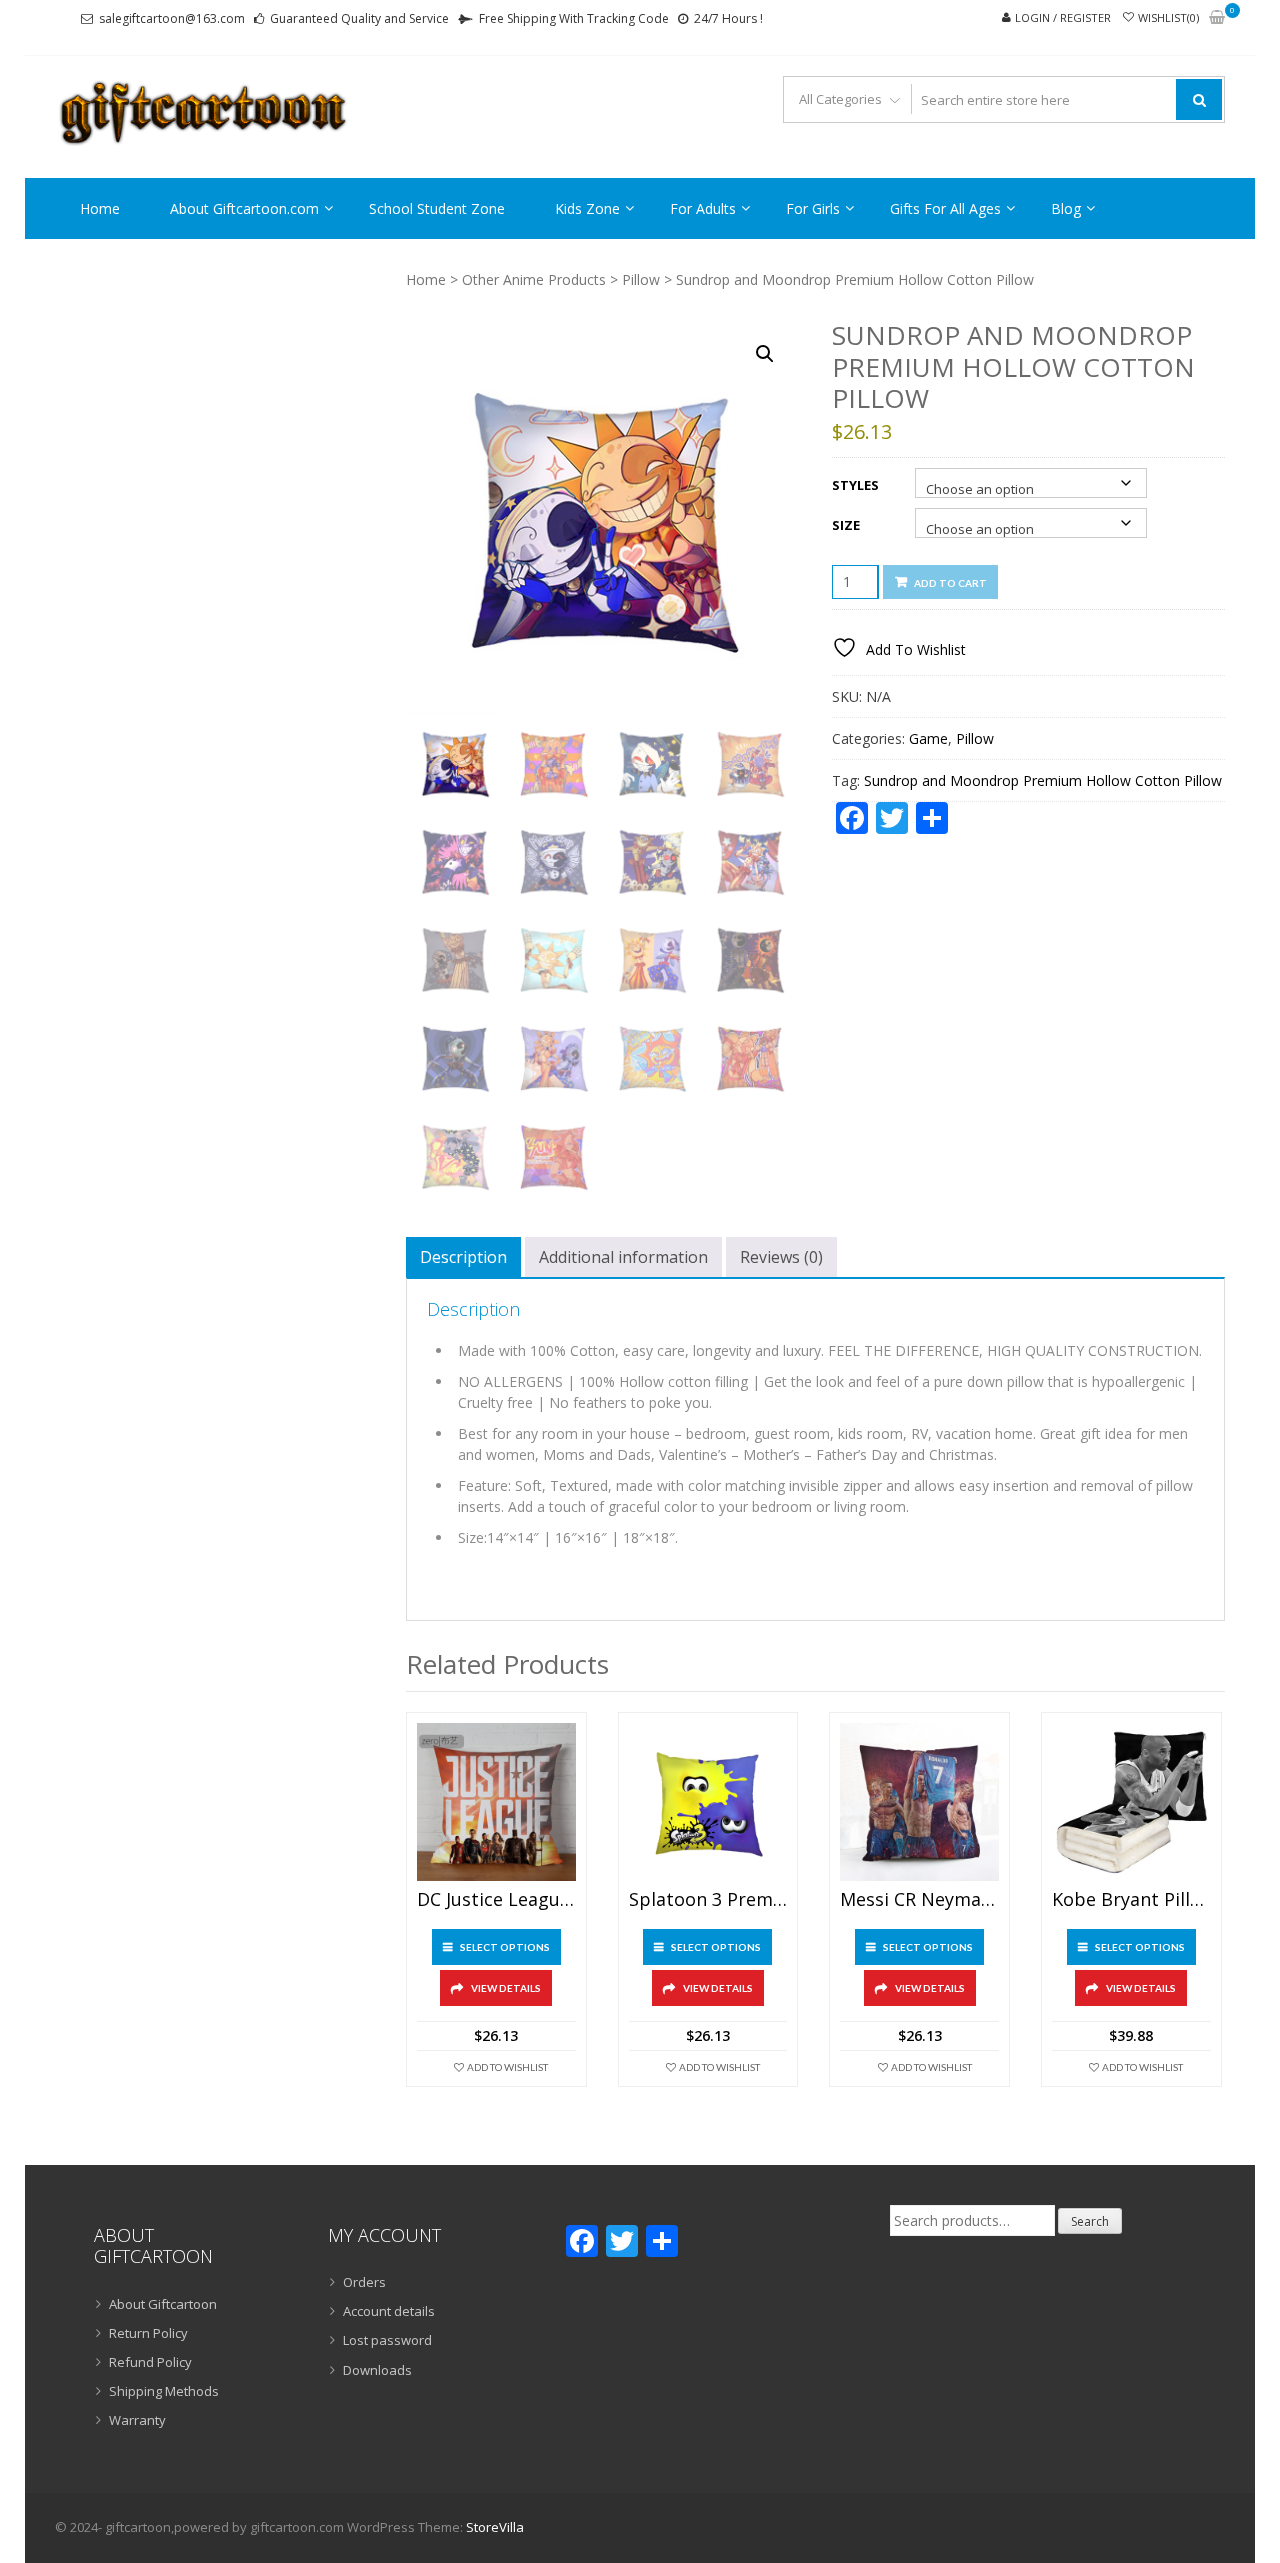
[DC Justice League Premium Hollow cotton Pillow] (496, 1802)
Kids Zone (587, 208)
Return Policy (148, 2333)
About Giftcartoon (163, 2304)
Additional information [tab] (623, 1257)
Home (100, 208)
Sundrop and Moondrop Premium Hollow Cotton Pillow (1043, 780)
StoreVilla (495, 2527)
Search (1090, 2221)
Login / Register (1063, 17)
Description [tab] (463, 1257)
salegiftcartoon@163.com (172, 18)
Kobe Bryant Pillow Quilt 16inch (1131, 1900)
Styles (855, 485)
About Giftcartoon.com (244, 208)
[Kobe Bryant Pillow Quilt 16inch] (1131, 1802)
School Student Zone (437, 208)
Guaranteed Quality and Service (359, 18)
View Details (506, 1988)
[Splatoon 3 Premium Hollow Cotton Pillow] (708, 1802)
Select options (505, 1947)
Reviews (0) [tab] (781, 1257)
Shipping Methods (164, 2391)
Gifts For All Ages (945, 208)
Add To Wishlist (507, 2067)
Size (846, 525)
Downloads (377, 2370)
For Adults (703, 208)
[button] (765, 354)
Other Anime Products (534, 279)
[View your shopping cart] (1217, 18)
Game (928, 738)
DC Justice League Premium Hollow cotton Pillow (496, 1900)
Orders (364, 2282)
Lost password (387, 2340)
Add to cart (950, 583)
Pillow (641, 279)
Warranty (137, 2420)
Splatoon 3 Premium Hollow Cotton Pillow (708, 1900)
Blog (1066, 208)
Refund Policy (150, 2362)
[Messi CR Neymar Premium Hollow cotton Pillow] (919, 1802)
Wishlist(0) (1168, 17)
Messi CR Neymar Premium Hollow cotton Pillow (919, 1900)
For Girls (813, 208)
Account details (389, 2311)
